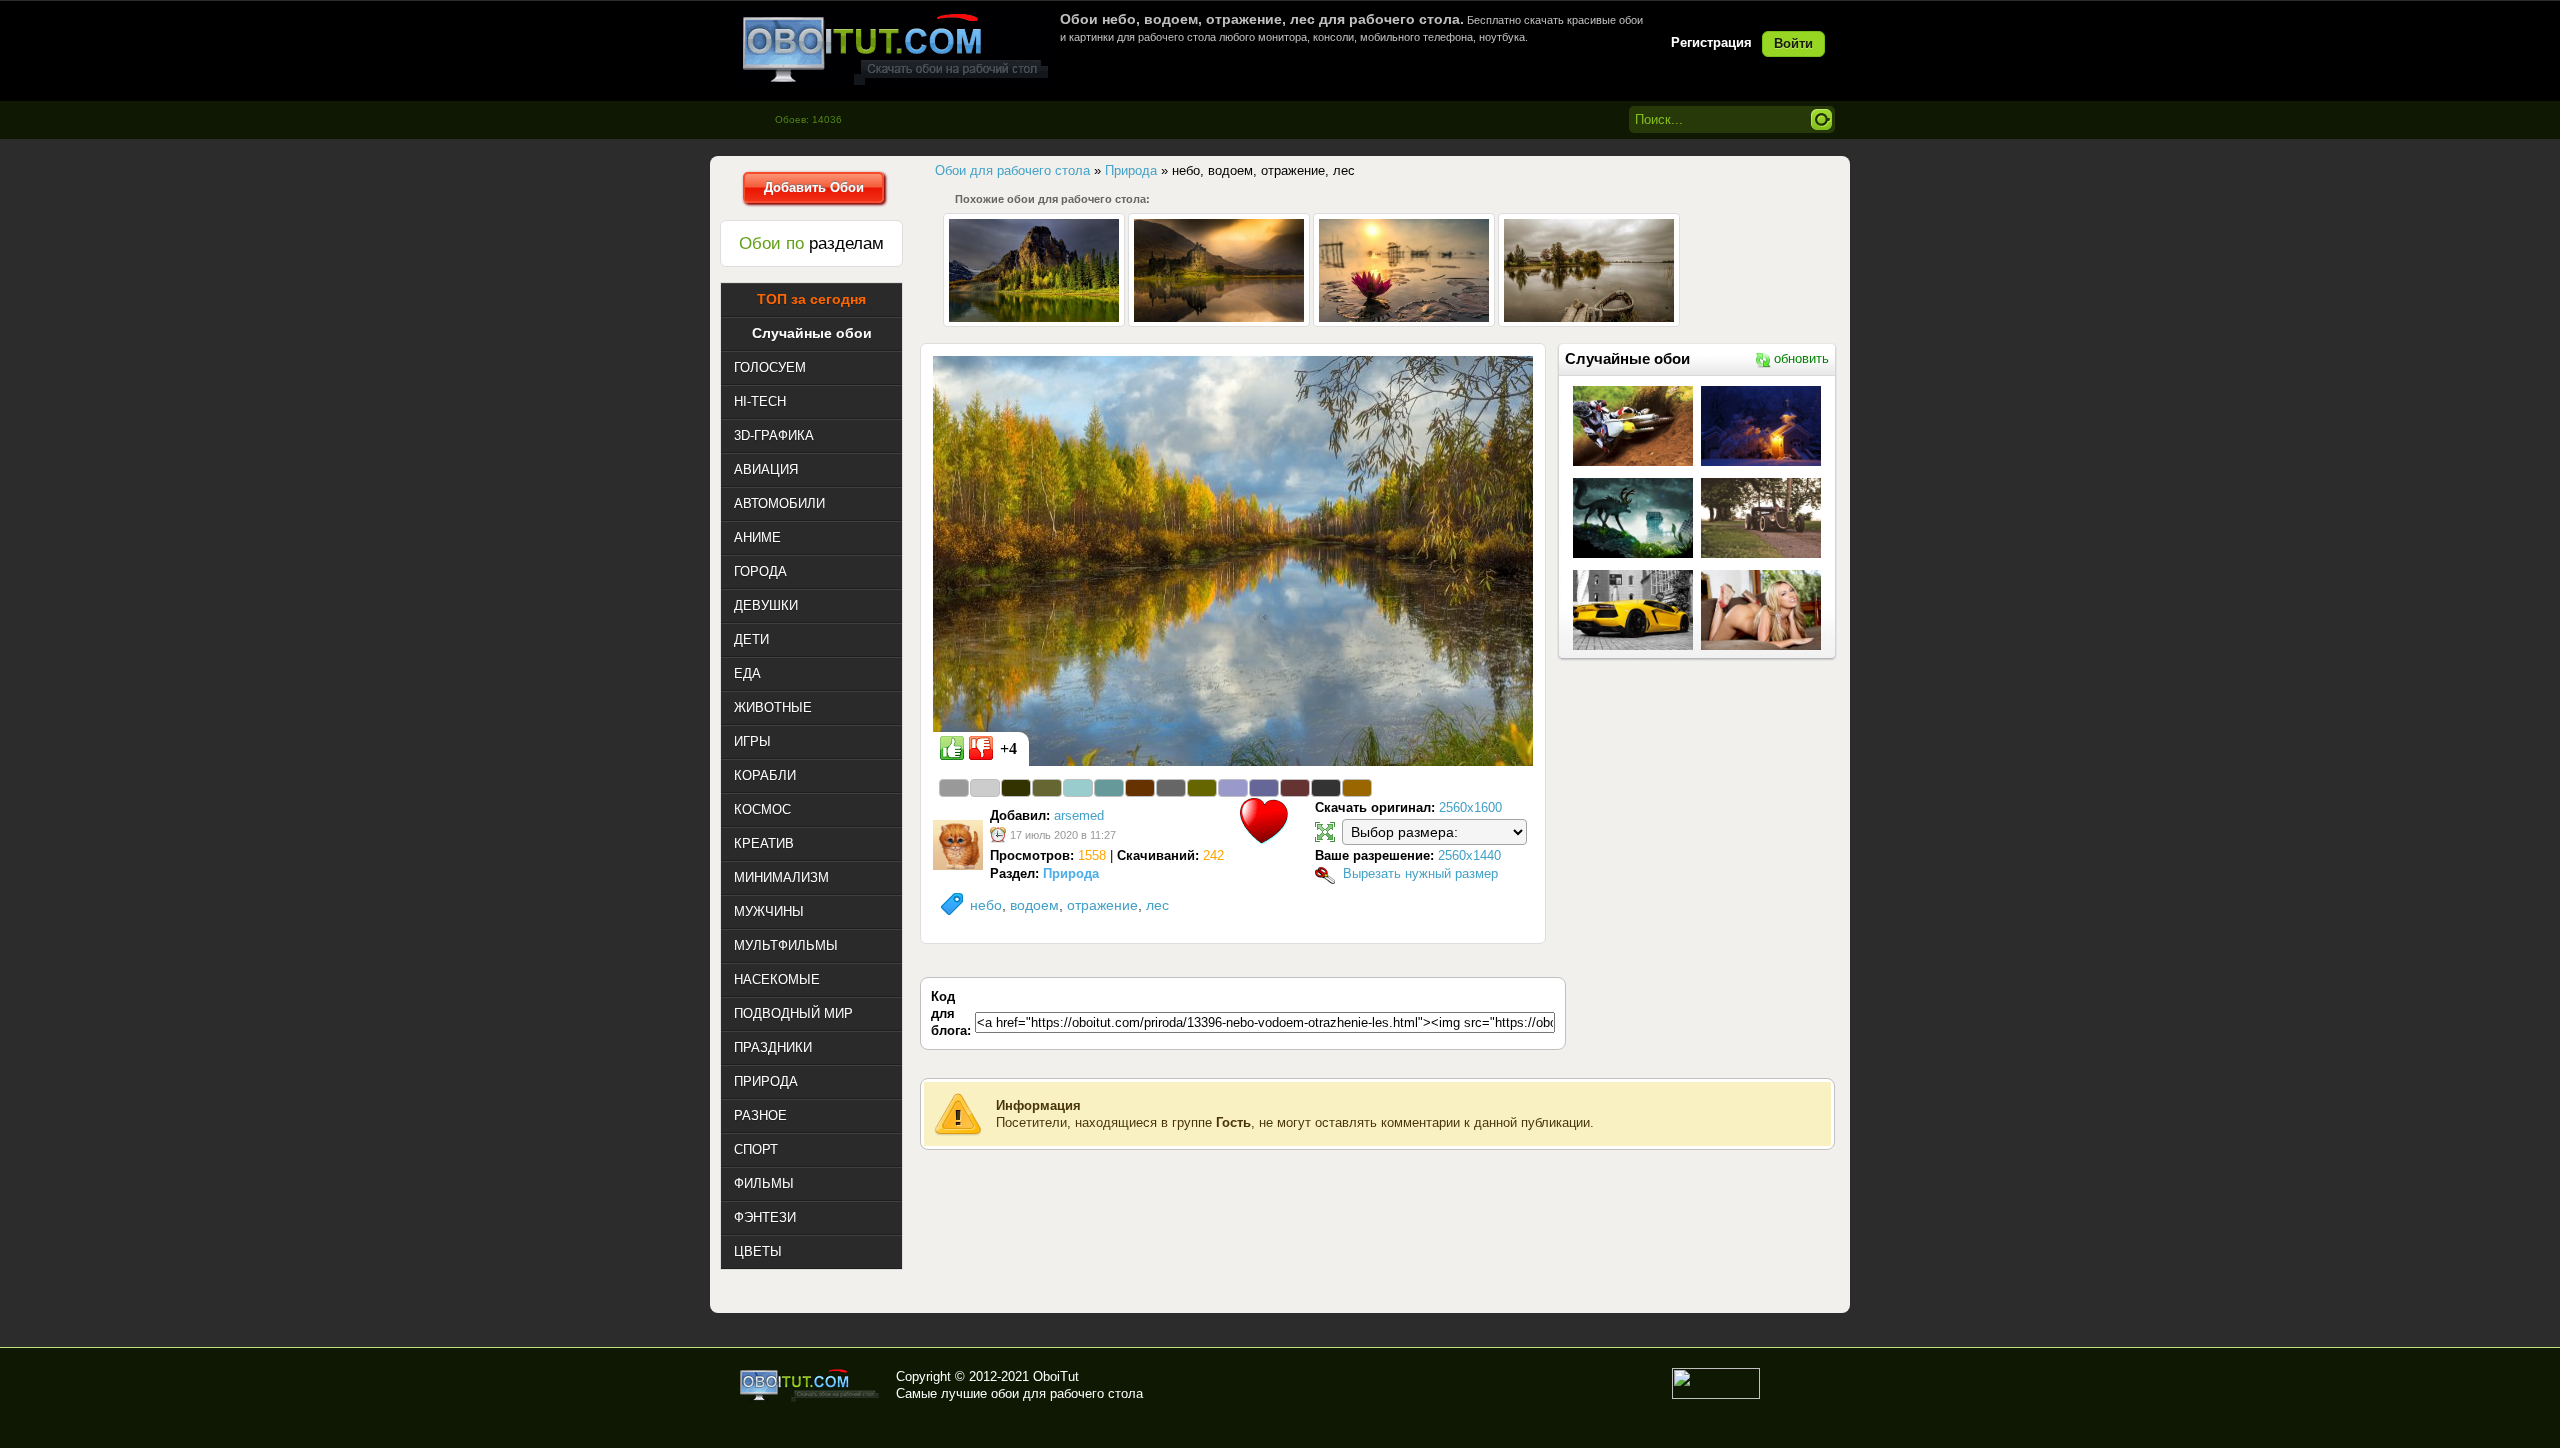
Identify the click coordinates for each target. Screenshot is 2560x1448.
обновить (1801, 358)
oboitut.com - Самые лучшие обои (810, 1385)
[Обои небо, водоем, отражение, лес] (1233, 560)
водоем (1034, 905)
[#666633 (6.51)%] (1047, 788)
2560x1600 (1470, 807)
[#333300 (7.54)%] (1016, 788)
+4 (1008, 748)
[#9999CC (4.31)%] (1233, 788)
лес (1157, 905)
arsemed (1079, 815)
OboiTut (1056, 1376)
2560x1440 (1469, 855)
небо (986, 905)
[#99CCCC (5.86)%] (1078, 788)
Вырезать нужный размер (1420, 873)
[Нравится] (952, 748)
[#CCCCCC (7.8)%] (985, 788)
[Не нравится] (981, 748)
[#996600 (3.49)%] (1357, 788)
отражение (1102, 905)
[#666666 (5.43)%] (1171, 788)
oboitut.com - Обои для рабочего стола (895, 48)
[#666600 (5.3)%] (1202, 788)
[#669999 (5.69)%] (1109, 788)
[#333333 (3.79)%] (1326, 788)
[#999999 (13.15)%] (954, 788)
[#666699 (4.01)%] (1264, 788)
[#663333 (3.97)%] (1295, 788)
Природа (1071, 873)
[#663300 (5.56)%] (1140, 788)
